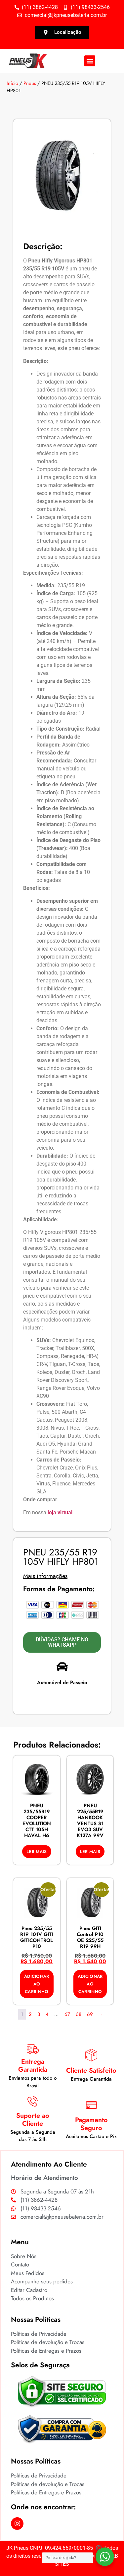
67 (67, 2014)
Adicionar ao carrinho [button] (37, 1984)
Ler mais (37, 1852)
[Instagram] (17, 2524)
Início (12, 83)
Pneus (30, 83)
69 (90, 2014)
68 (79, 2014)
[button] (90, 61)
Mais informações (45, 1576)
